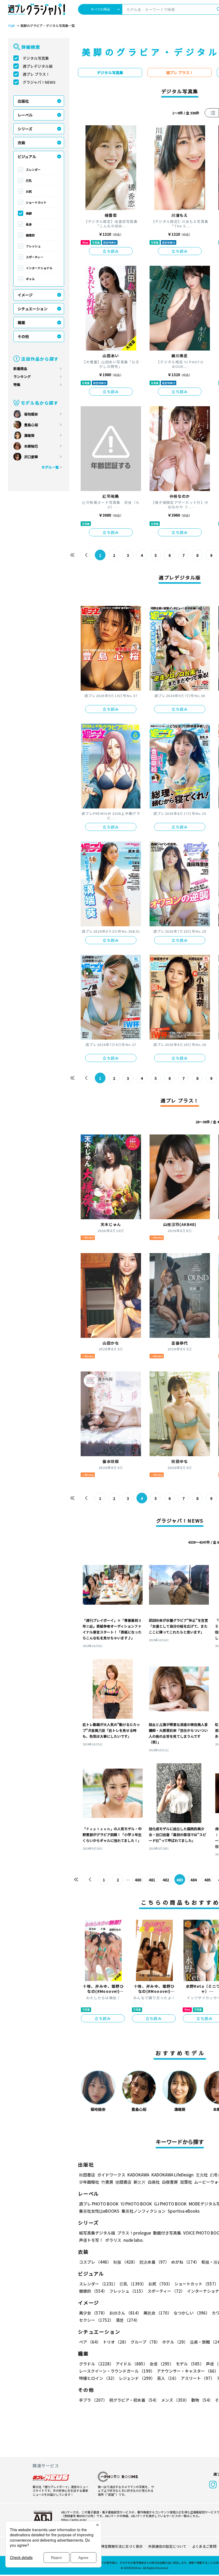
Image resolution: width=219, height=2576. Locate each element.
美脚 (29, 213)
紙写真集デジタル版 (97, 2233)
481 (152, 1880)
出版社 (23, 101)
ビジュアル (27, 156)
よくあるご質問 (204, 2546)
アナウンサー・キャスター (188, 2371)
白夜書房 (170, 2182)
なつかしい (192, 2313)
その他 (23, 336)
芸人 (168, 2378)
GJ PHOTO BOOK (170, 2204)
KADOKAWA (138, 2175)
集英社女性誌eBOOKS (99, 2211)
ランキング (22, 377)
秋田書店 (87, 2175)
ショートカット (36, 202)
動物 (202, 2400)
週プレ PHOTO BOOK (99, 2204)
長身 (29, 224)
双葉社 (186, 2182)
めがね (185, 2262)
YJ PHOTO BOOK (136, 2204)
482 (166, 1880)
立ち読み (111, 251)
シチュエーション (33, 309)
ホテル (175, 2342)
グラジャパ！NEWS (39, 82)
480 (138, 1880)
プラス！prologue (134, 2233)
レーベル (25, 115)
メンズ (175, 2400)
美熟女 (157, 2313)
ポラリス (113, 2240)
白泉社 (154, 2182)
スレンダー (33, 170)
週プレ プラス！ (36, 74)
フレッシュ (33, 246)
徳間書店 (123, 2182)
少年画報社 (89, 2182)
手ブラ (93, 2400)
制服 (125, 2262)
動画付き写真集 (167, 2233)
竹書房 (107, 2182)
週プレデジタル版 (38, 66)
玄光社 (202, 2175)
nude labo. (134, 2240)
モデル (190, 2364)
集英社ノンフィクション (144, 2211)
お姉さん (125, 2313)
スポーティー (35, 257)
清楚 (128, 2320)
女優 (162, 2364)
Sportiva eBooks (184, 2211)
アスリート (198, 2378)
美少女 (93, 2313)
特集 (17, 385)
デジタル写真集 (36, 58)
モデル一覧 (50, 467)
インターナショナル (39, 268)
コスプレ (95, 2262)
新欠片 (140, 2182)
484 (194, 1880)
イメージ (25, 295)
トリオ (116, 2342)
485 (208, 1880)
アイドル (132, 2364)
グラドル (96, 2364)
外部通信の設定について (167, 2546)
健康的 (30, 235)
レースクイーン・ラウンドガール (117, 2371)
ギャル (30, 279)
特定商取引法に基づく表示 (122, 2546)
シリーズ (25, 129)
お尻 (29, 191)
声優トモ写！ (91, 2240)
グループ (145, 2342)
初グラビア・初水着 (134, 2400)
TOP (11, 26)
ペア (90, 2342)
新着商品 (20, 369)
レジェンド (137, 2378)
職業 (21, 323)
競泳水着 (154, 2262)
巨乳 (29, 180)
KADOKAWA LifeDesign (173, 2175)
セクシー (96, 2320)
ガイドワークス (111, 2175)
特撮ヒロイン (98, 2378)
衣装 (21, 143)
